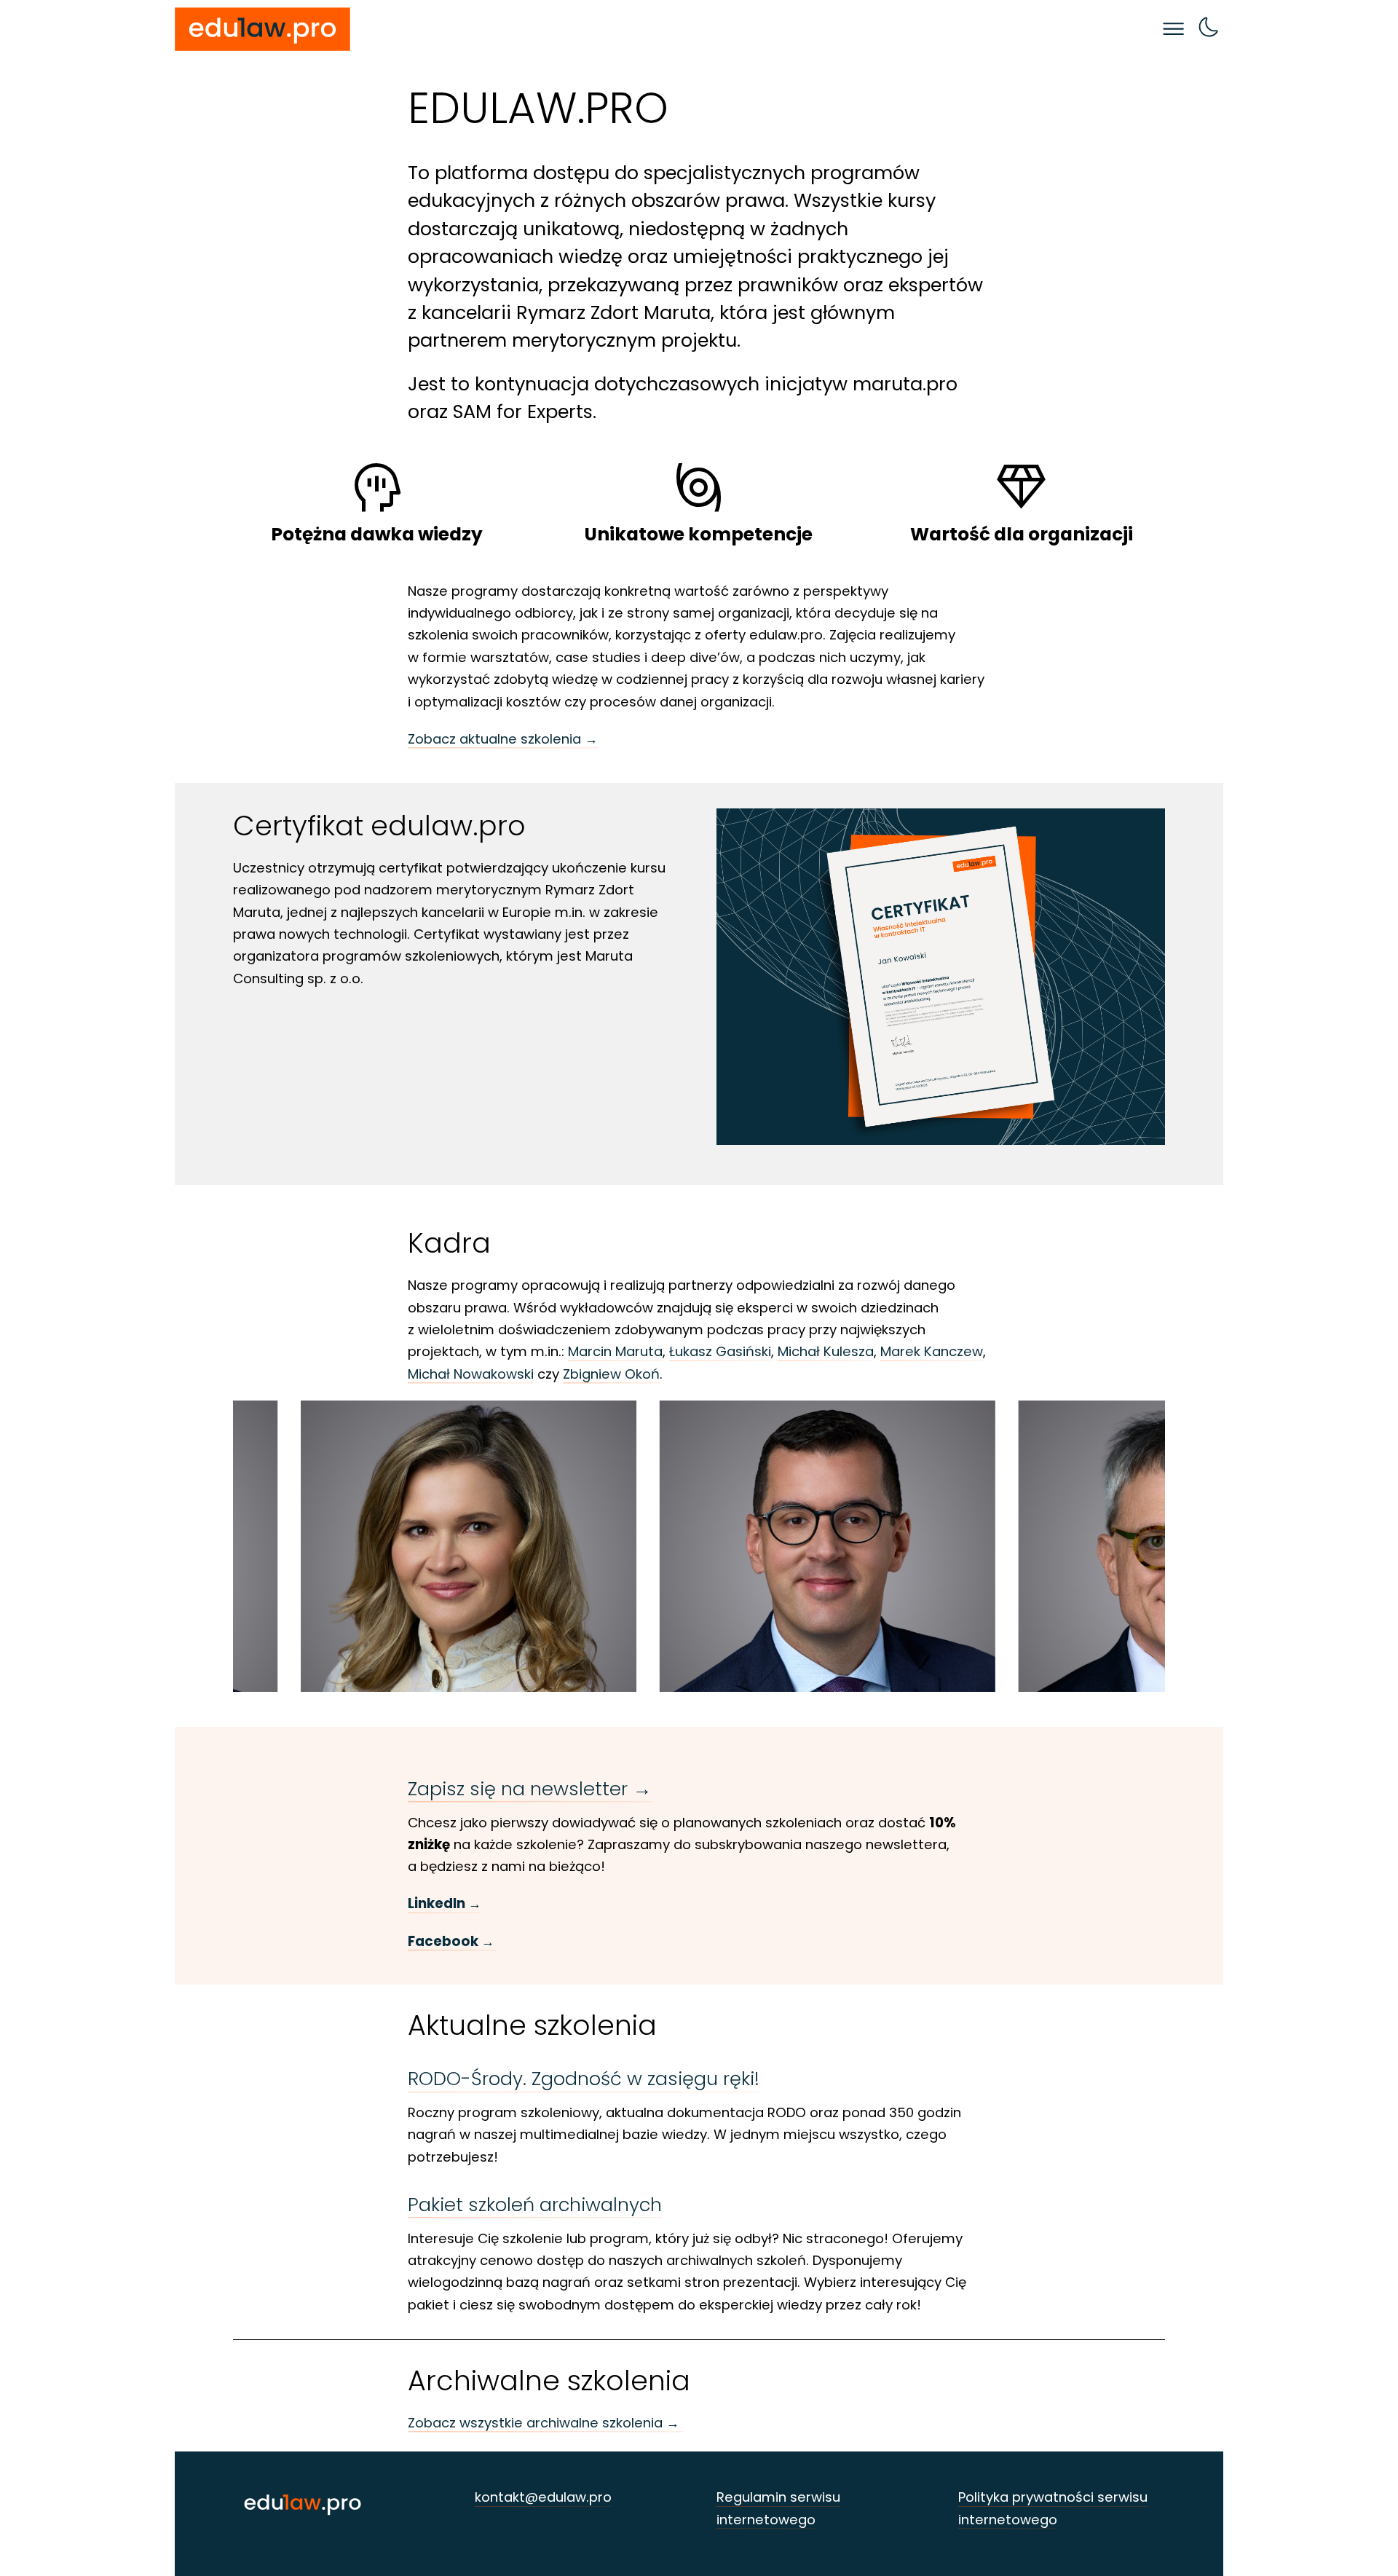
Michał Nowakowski (471, 1374)
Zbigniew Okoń (611, 1374)
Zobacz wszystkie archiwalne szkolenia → (545, 2423)
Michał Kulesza (826, 1351)
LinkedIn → (445, 1903)
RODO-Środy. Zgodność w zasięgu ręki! (584, 2079)
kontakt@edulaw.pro (543, 2497)
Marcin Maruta (615, 1351)
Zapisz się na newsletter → (530, 1789)
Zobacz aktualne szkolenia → (503, 739)
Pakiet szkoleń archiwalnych (535, 2205)
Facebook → (453, 1941)
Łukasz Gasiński (720, 1351)
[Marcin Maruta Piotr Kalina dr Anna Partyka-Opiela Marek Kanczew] (699, 1546)
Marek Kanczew (932, 1351)
